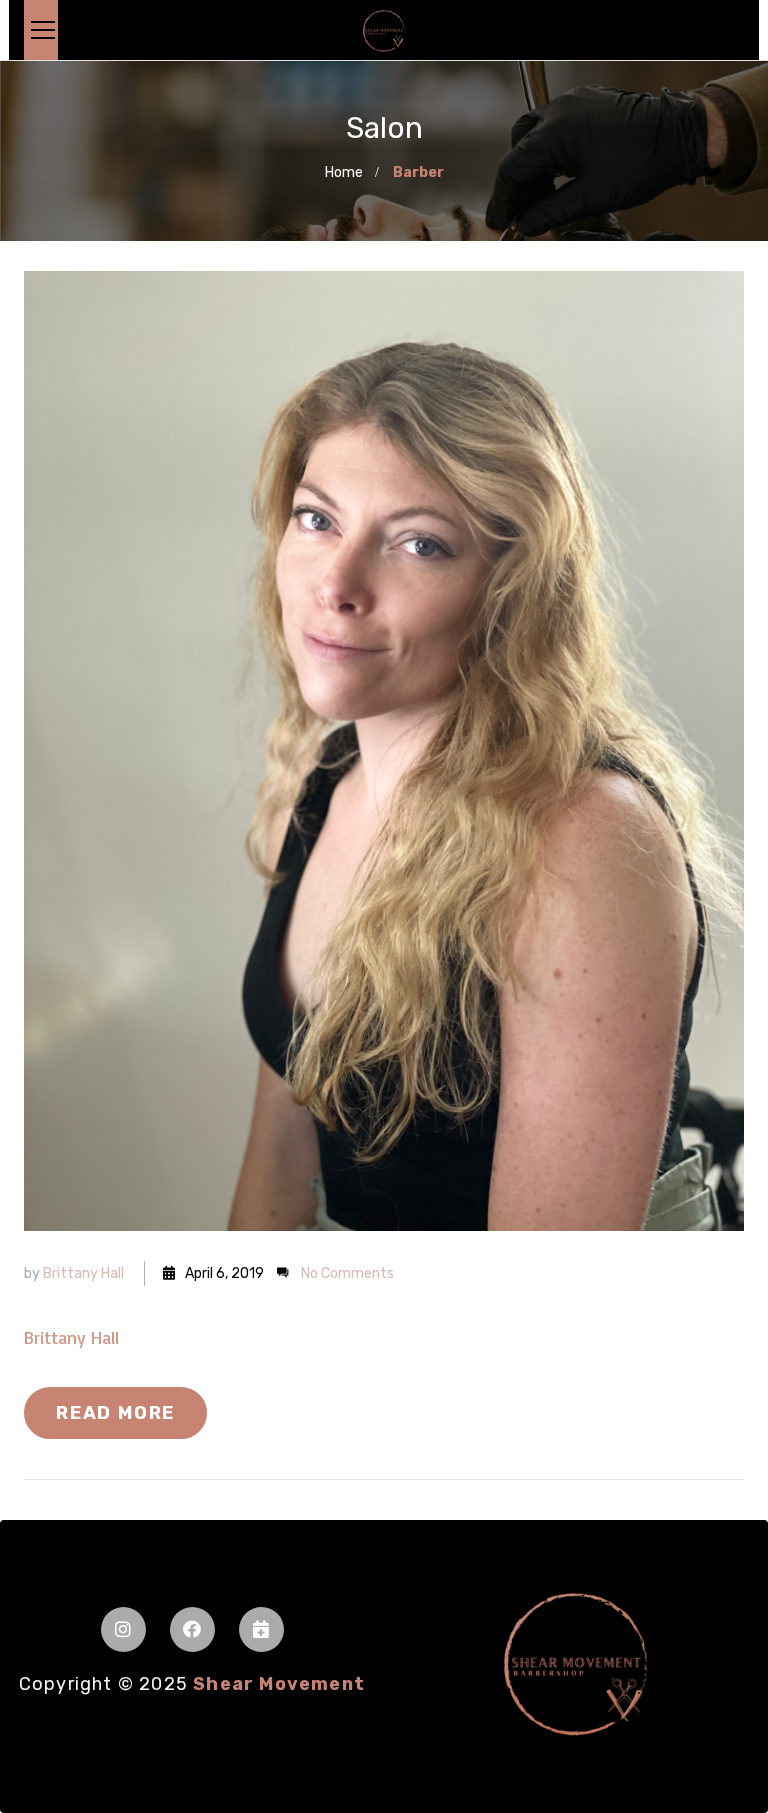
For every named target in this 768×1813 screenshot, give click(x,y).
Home (344, 172)
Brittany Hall (83, 1273)
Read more (115, 1413)
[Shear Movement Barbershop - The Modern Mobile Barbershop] (384, 30)
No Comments (347, 1273)
